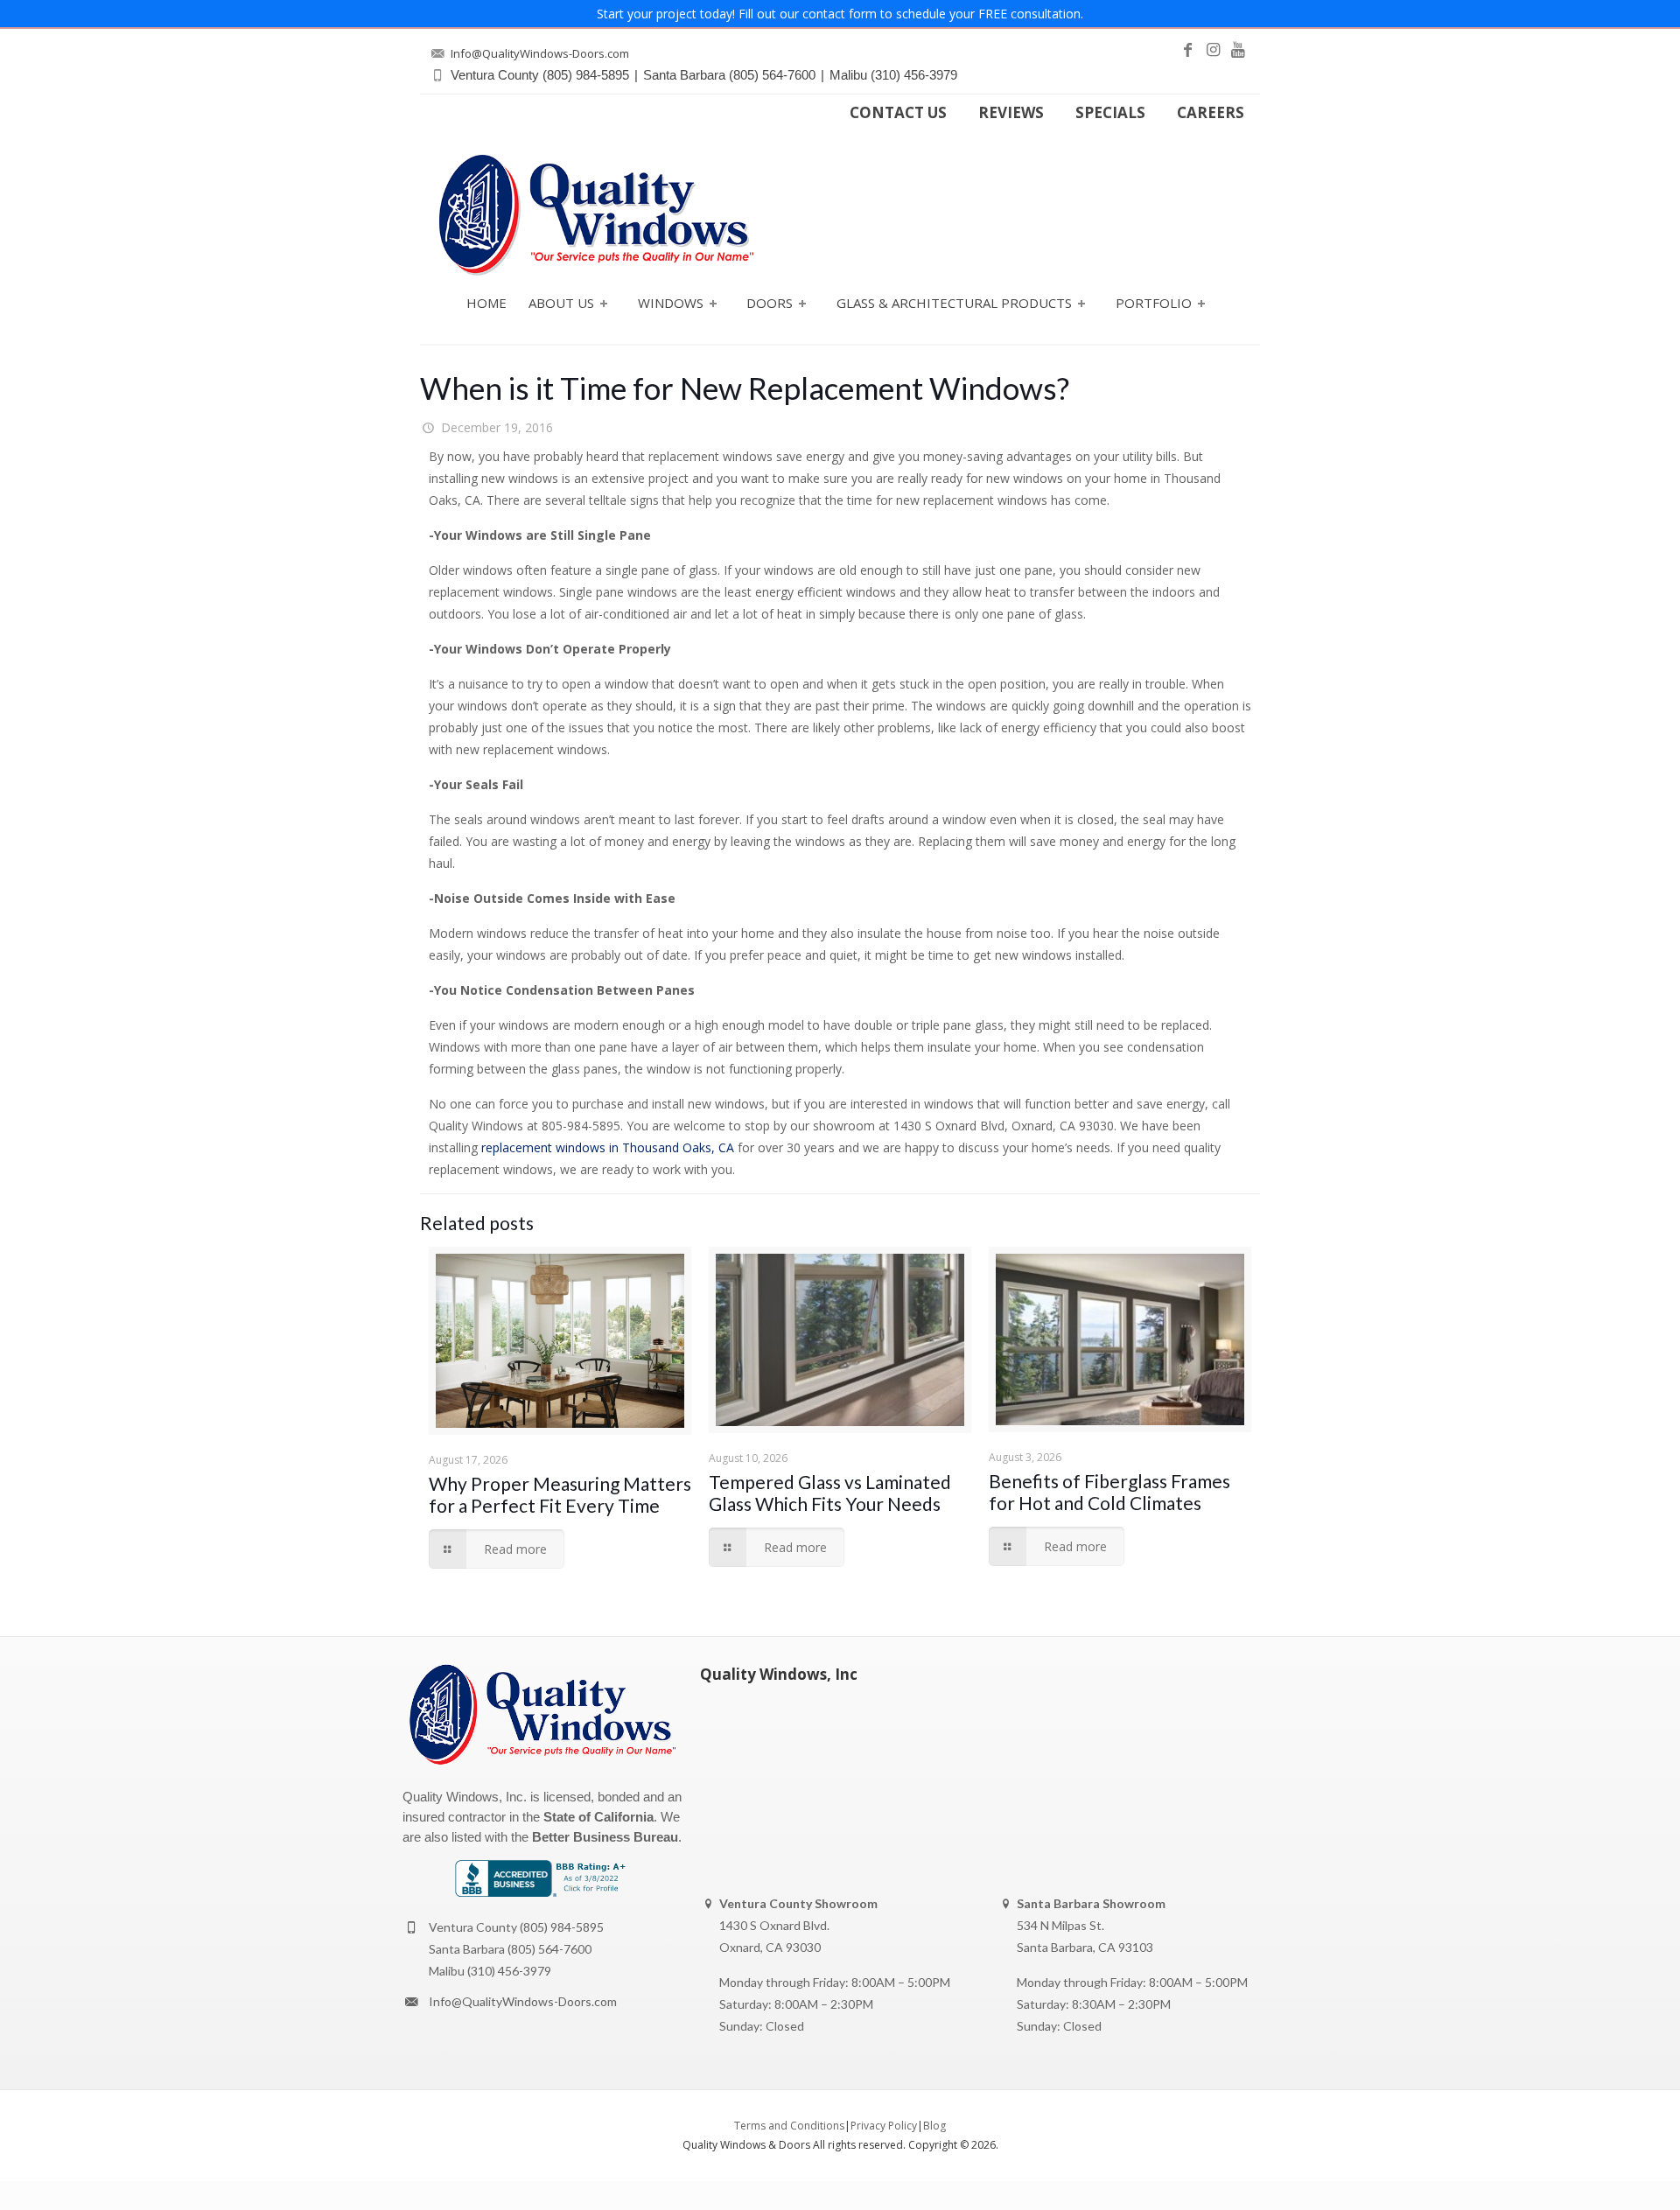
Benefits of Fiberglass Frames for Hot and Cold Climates (1109, 1492)
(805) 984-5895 (562, 1927)
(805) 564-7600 (549, 1949)
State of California (598, 1817)
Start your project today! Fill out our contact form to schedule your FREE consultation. (840, 14)
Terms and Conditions (789, 2126)
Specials (1110, 113)
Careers (1211, 113)
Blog (934, 2126)
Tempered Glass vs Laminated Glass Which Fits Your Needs (830, 1493)
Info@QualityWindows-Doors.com (523, 2001)
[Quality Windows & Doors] (596, 215)
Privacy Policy (884, 2126)
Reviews (1011, 113)
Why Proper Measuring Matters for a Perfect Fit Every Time (560, 1494)
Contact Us (898, 113)
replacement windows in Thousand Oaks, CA (608, 1147)
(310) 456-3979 (509, 1971)
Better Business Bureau (605, 1837)
